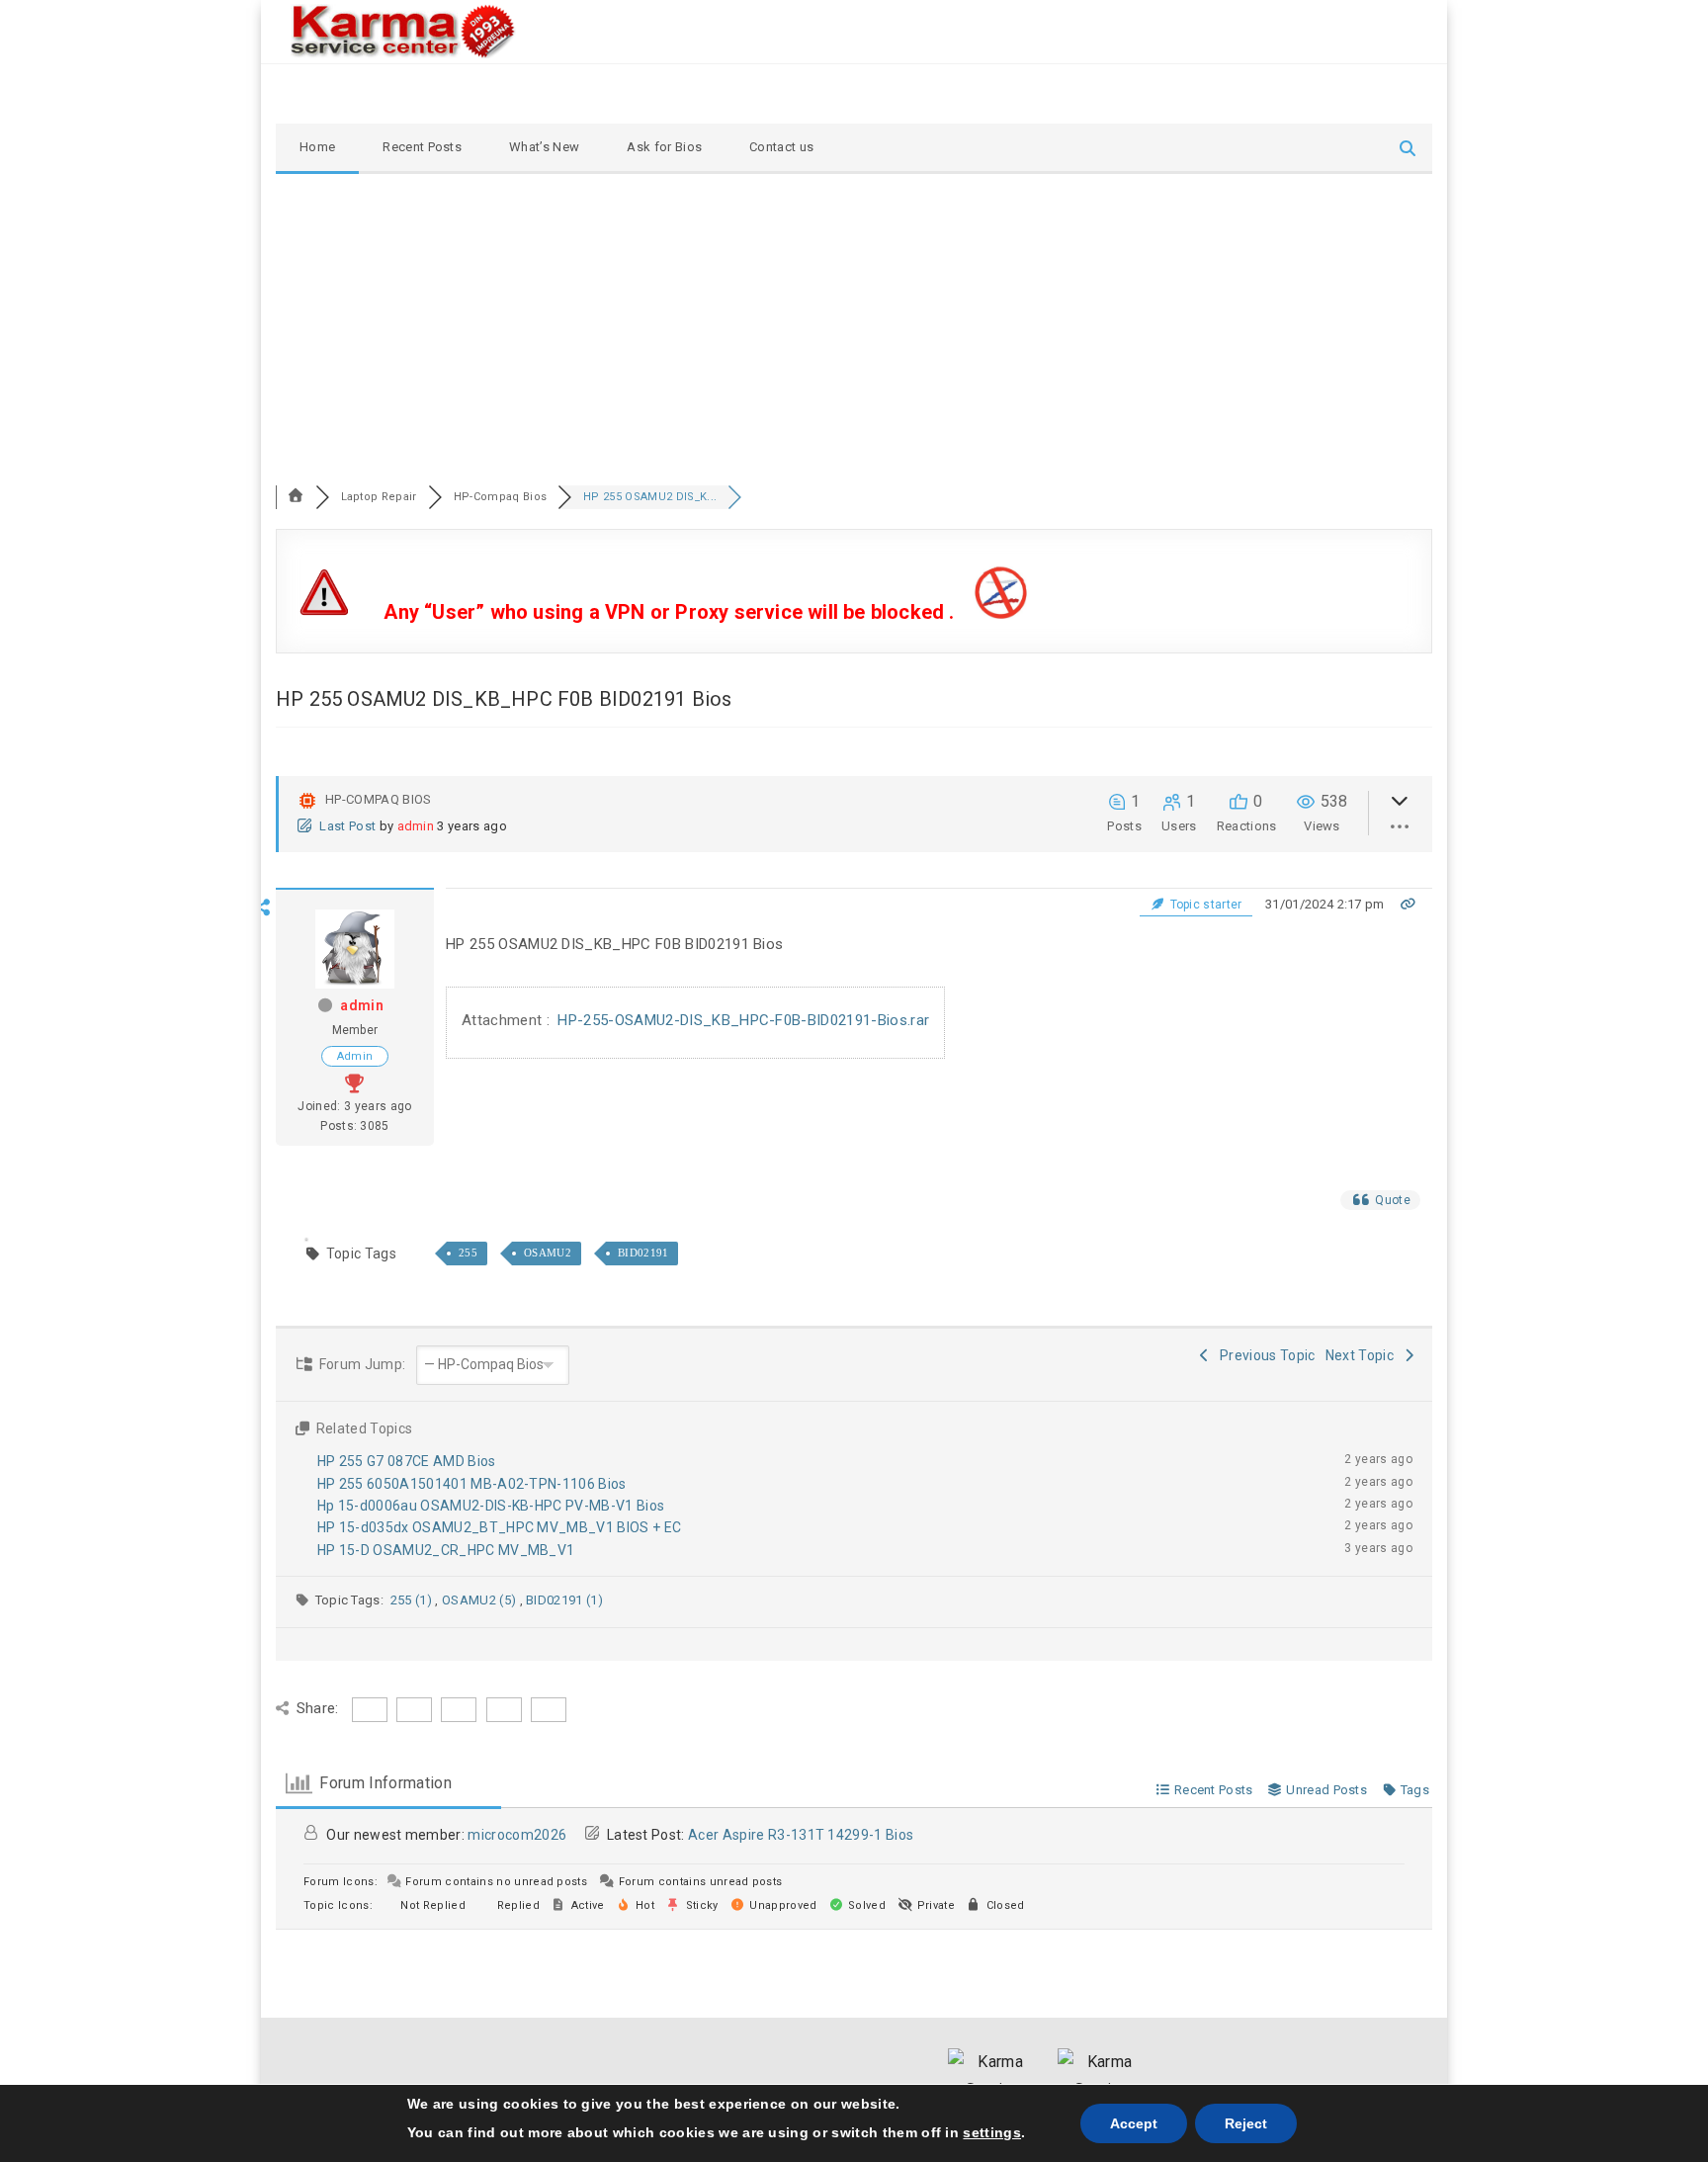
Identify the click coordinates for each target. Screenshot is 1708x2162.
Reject (1246, 2123)
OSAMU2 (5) (481, 1600)
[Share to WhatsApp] (263, 998)
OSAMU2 (548, 1253)
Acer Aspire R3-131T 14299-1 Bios (801, 1835)
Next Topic (1363, 1355)
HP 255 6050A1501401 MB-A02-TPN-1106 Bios (472, 1484)
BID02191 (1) (564, 1600)
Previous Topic (1265, 1355)
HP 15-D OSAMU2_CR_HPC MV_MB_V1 (446, 1550)
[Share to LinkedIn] (263, 1027)
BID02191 (643, 1253)
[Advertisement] (854, 322)
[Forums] (296, 497)
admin (416, 826)
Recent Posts (422, 147)
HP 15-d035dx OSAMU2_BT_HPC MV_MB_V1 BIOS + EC (499, 1527)
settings (992, 2132)
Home (317, 147)
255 (468, 1253)
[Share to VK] (263, 1056)
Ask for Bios (664, 147)
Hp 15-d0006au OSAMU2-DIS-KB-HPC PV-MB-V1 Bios (491, 1506)
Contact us (781, 147)
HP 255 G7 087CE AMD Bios (407, 1461)
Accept (1134, 2123)
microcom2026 (517, 1835)
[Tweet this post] (263, 970)
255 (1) (413, 1600)
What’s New (544, 147)
